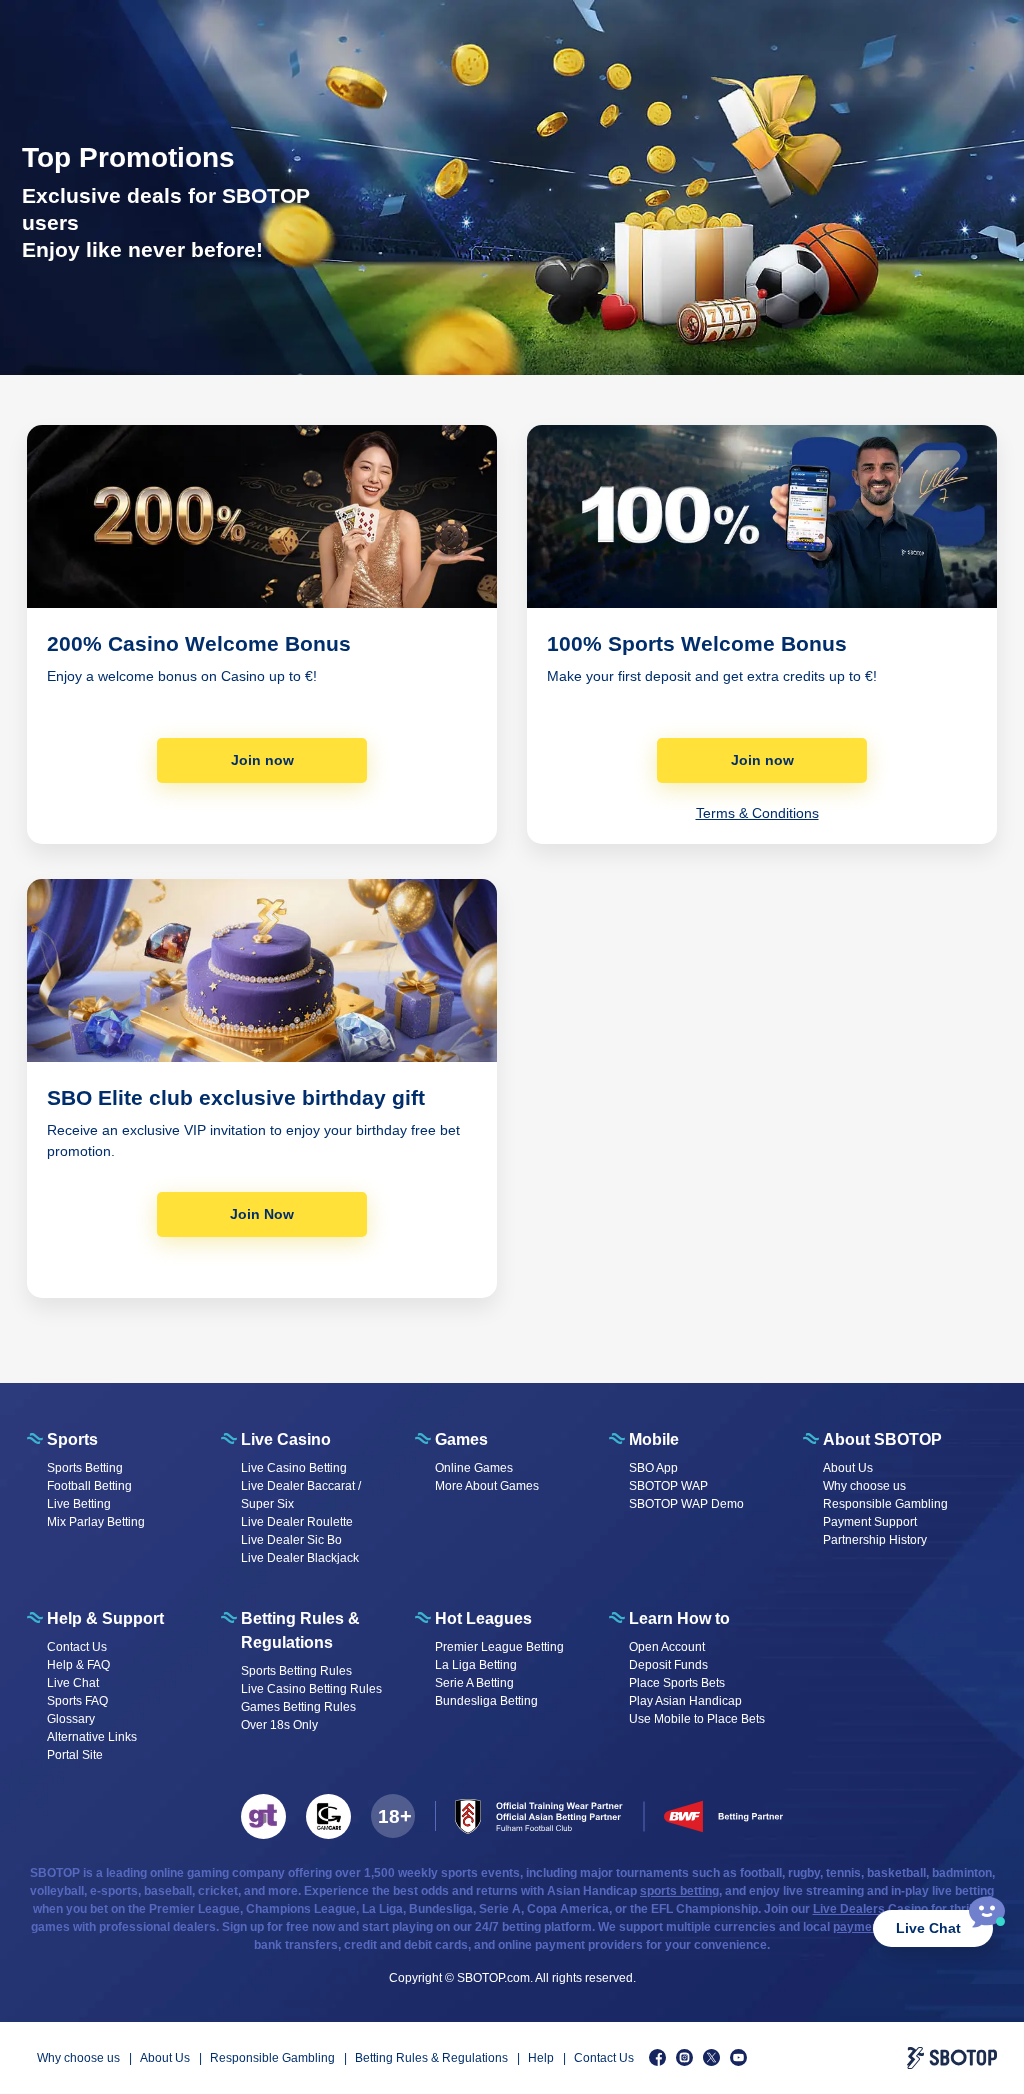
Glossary (71, 1719)
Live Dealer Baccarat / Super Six (301, 1495)
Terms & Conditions (757, 813)
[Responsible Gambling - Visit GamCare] (328, 1816)
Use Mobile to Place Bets (697, 1719)
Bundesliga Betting (486, 1701)
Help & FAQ (78, 1665)
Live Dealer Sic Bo (291, 1540)
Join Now (262, 1214)
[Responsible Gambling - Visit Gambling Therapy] (263, 1816)
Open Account (667, 1647)
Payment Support (870, 1522)
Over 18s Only (279, 1725)
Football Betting (89, 1486)
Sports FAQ (77, 1701)
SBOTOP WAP (668, 1486)
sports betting (679, 1891)
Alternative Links (92, 1737)
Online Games (474, 1468)
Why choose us (864, 1486)
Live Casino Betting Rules (311, 1689)
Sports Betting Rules (296, 1671)
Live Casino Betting (294, 1468)
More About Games (487, 1486)
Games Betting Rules (298, 1707)
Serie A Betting (474, 1683)
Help (541, 2058)
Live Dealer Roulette (297, 1522)
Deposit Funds (668, 1665)
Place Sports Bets (677, 1683)
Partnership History (875, 1540)
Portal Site (75, 1755)
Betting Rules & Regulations (431, 2058)
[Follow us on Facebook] (657, 2057)
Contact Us (77, 1647)
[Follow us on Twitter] (711, 2057)
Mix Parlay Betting (96, 1522)
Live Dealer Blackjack (300, 1558)
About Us (848, 1468)
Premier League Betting (499, 1647)
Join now (262, 760)
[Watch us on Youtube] (738, 2057)
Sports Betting (85, 1468)
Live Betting (79, 1504)
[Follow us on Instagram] (684, 2057)
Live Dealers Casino (870, 1909)
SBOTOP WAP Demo (686, 1504)
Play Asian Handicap (685, 1701)
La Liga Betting (476, 1665)
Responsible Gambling (885, 1504)
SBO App (653, 1468)
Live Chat (928, 1928)
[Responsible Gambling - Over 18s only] (393, 1816)
